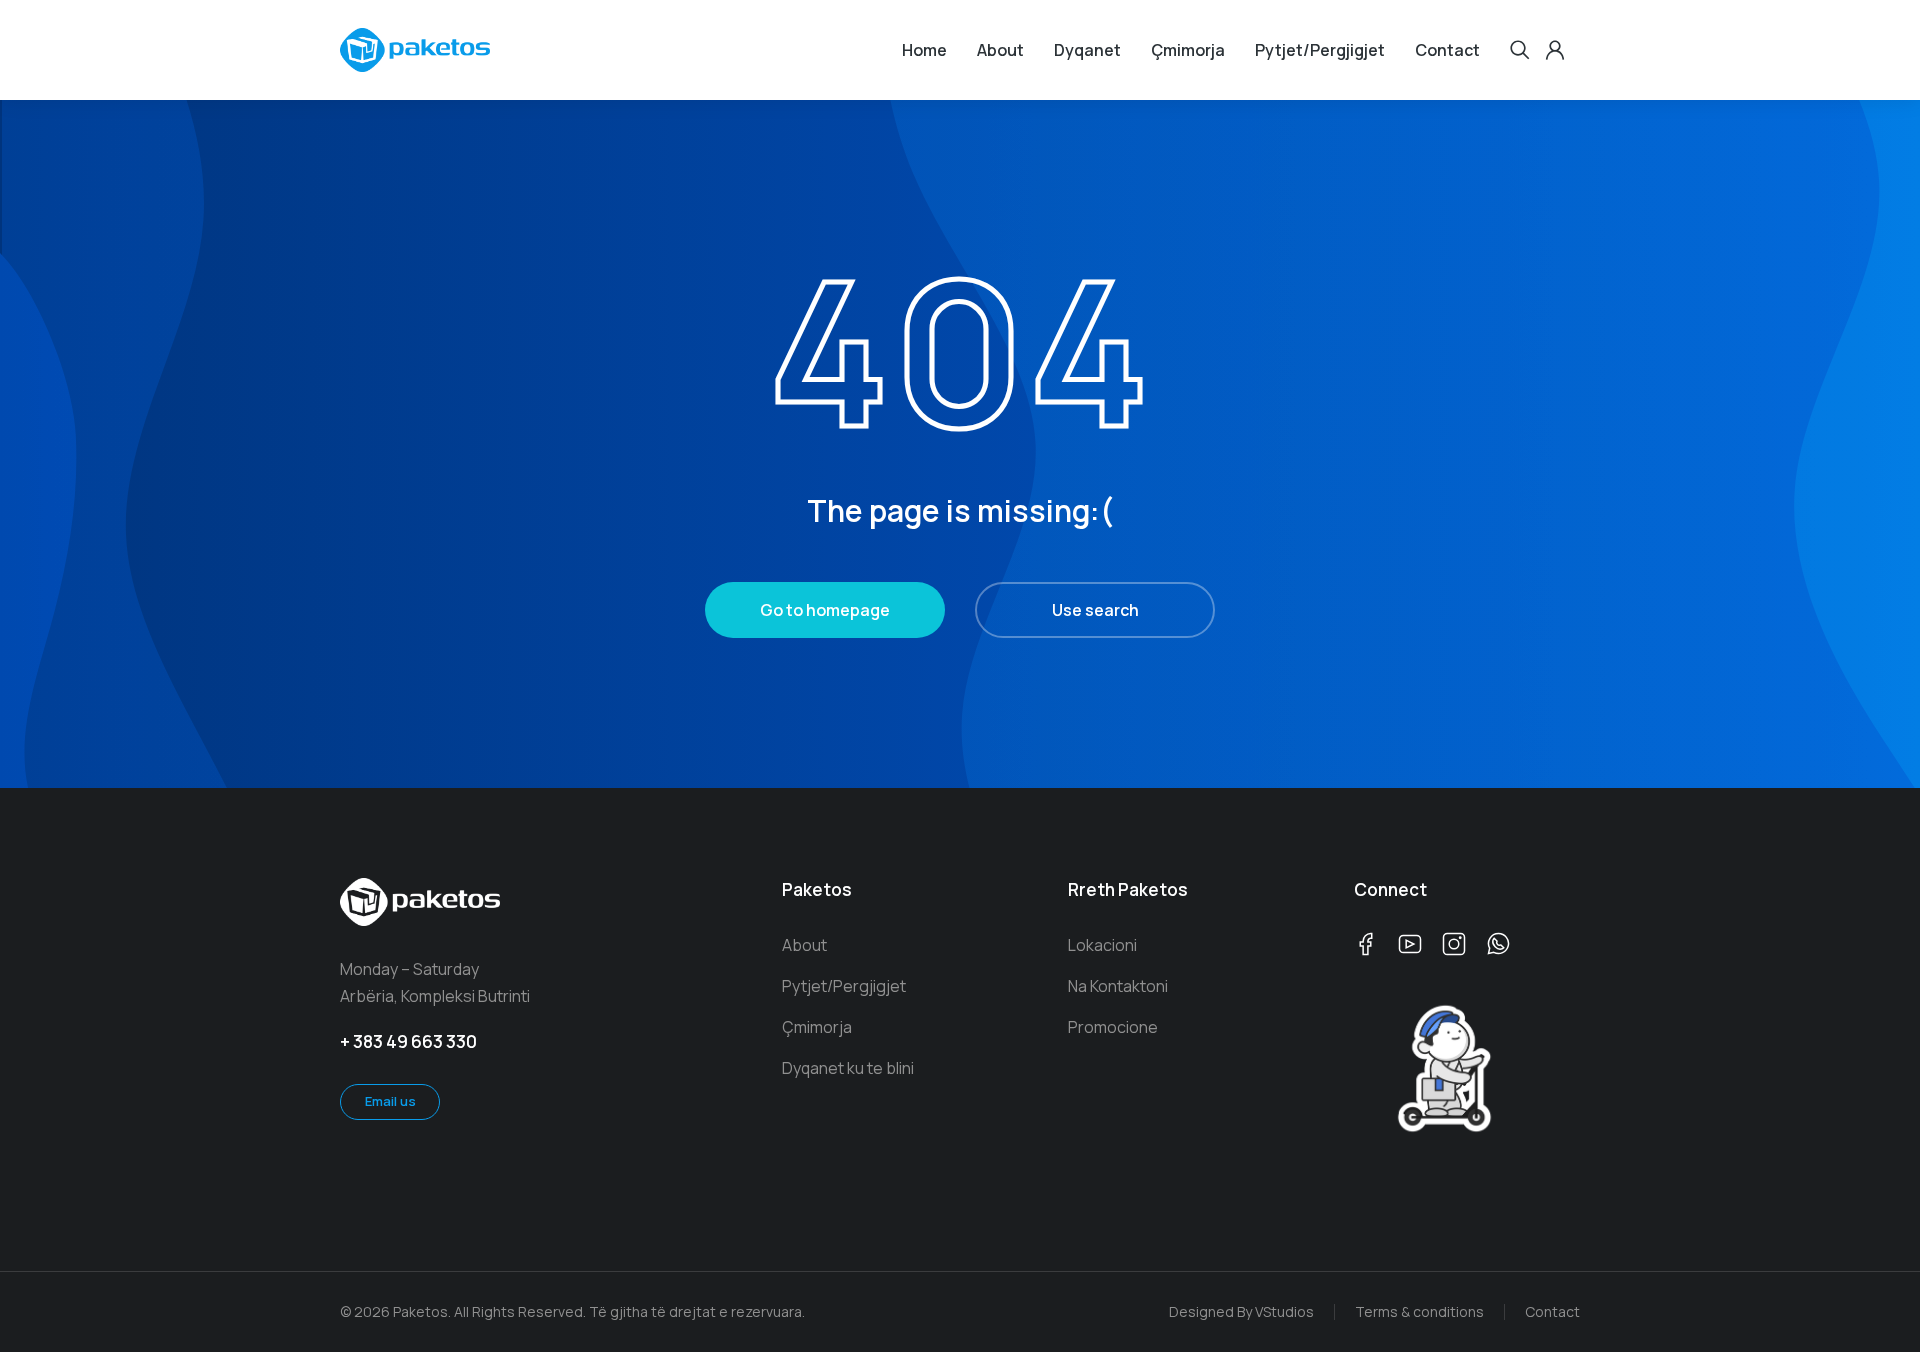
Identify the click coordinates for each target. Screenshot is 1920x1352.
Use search (1095, 610)
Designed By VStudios (1241, 1311)
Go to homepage (825, 610)
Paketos (817, 889)
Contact (1552, 1311)
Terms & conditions (1419, 1311)
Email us (390, 1101)
